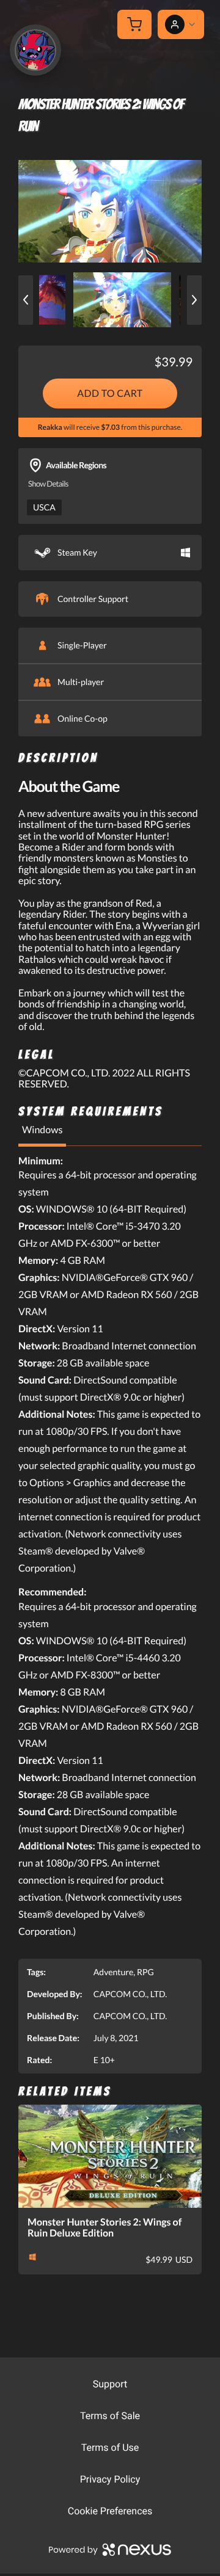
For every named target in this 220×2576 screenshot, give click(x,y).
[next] (194, 300)
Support (110, 2384)
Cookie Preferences (110, 2511)
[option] (110, 211)
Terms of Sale (110, 2416)
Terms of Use (110, 2447)
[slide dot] (122, 300)
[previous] (26, 300)
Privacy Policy (110, 2479)
